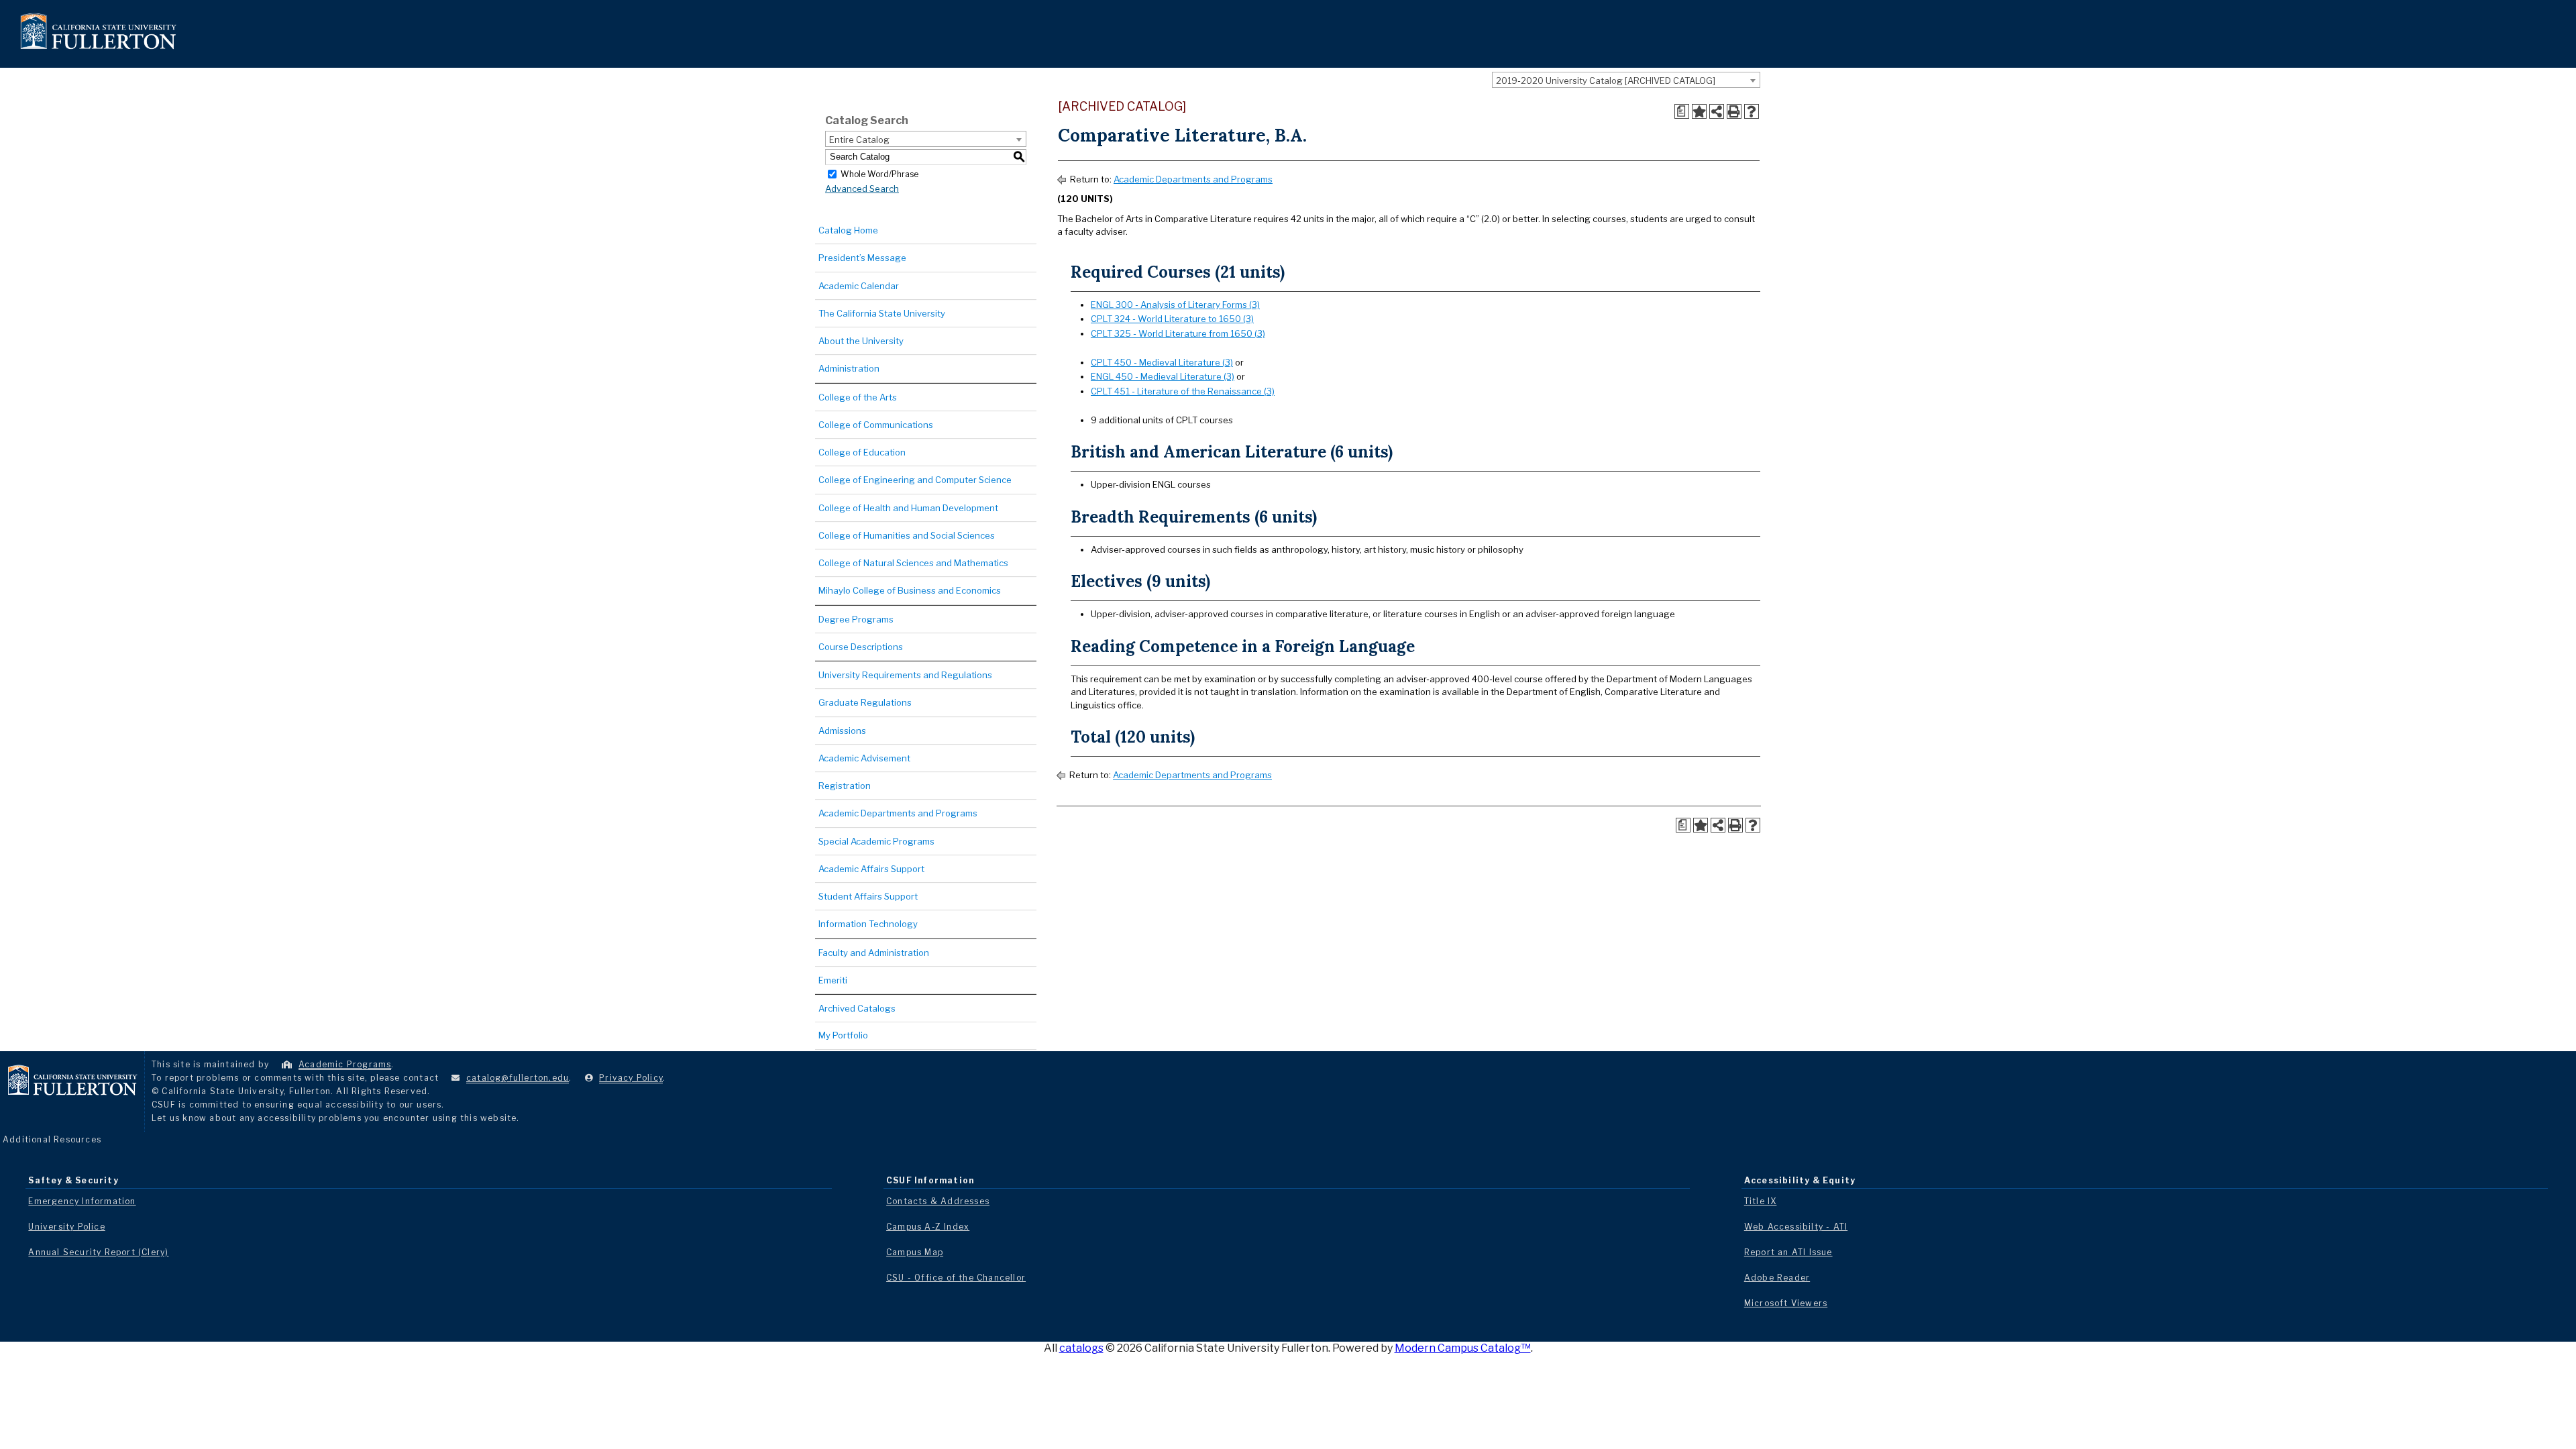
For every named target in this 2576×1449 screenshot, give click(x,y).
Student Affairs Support (868, 896)
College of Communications (876, 425)
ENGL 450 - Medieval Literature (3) (1163, 376)
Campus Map (915, 1252)
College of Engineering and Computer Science (915, 480)
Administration (849, 368)
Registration (845, 786)
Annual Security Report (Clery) (98, 1252)
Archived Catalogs (857, 1008)
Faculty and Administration (874, 953)
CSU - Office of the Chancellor (956, 1278)
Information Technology (868, 924)
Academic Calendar (859, 286)
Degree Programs (856, 619)
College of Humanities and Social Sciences (907, 535)
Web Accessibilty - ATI (1796, 1227)
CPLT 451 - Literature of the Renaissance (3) (1183, 391)
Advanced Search (862, 189)
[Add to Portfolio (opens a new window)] (1699, 111)
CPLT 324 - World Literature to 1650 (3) (1172, 319)
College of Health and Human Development (908, 508)
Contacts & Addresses (938, 1201)
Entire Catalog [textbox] (859, 140)
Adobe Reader (1777, 1278)
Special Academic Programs (876, 841)
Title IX (1761, 1201)
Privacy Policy (631, 1078)
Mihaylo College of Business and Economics (910, 590)
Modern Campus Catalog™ (1463, 1348)
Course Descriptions (861, 647)
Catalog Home (848, 230)
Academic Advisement (864, 758)
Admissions (842, 731)
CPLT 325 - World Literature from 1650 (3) (1178, 333)
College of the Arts (858, 397)
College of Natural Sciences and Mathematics (913, 563)
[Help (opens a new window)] (1752, 111)
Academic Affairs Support (871, 869)
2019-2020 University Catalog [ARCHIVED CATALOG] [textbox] (1606, 80)
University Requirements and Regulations (905, 675)
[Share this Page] (1717, 111)
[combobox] (1626, 80)
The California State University (882, 313)
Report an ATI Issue (1788, 1252)
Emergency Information (82, 1201)
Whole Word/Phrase (879, 173)
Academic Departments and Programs (898, 813)
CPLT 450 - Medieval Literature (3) (1162, 362)
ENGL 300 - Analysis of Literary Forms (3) (1175, 305)
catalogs (1081, 1348)
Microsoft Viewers (1786, 1303)
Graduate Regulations (865, 702)
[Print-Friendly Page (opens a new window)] (1734, 111)
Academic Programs (345, 1064)
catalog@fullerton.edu (518, 1078)
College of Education (862, 452)
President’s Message (862, 258)
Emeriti (833, 980)
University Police (66, 1227)
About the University (861, 341)
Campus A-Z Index (928, 1227)
